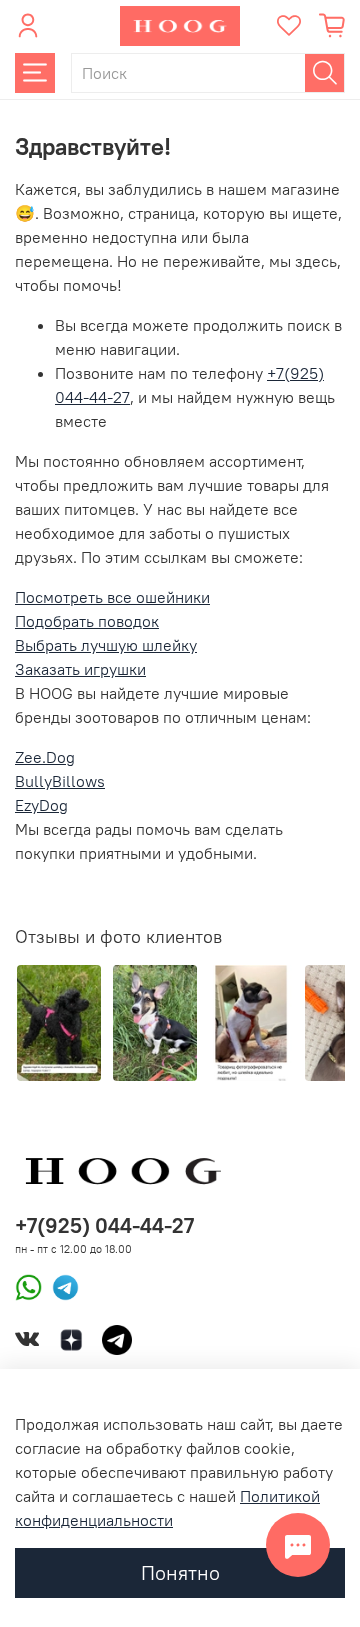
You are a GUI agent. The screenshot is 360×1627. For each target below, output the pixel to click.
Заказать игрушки (80, 669)
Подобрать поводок (87, 621)
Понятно (180, 1572)
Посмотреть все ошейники (112, 597)
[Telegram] (60, 1286)
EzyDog (41, 805)
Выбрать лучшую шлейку (106, 645)
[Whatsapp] (28, 1286)
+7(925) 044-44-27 (104, 1225)
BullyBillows (60, 781)
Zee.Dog (45, 757)
